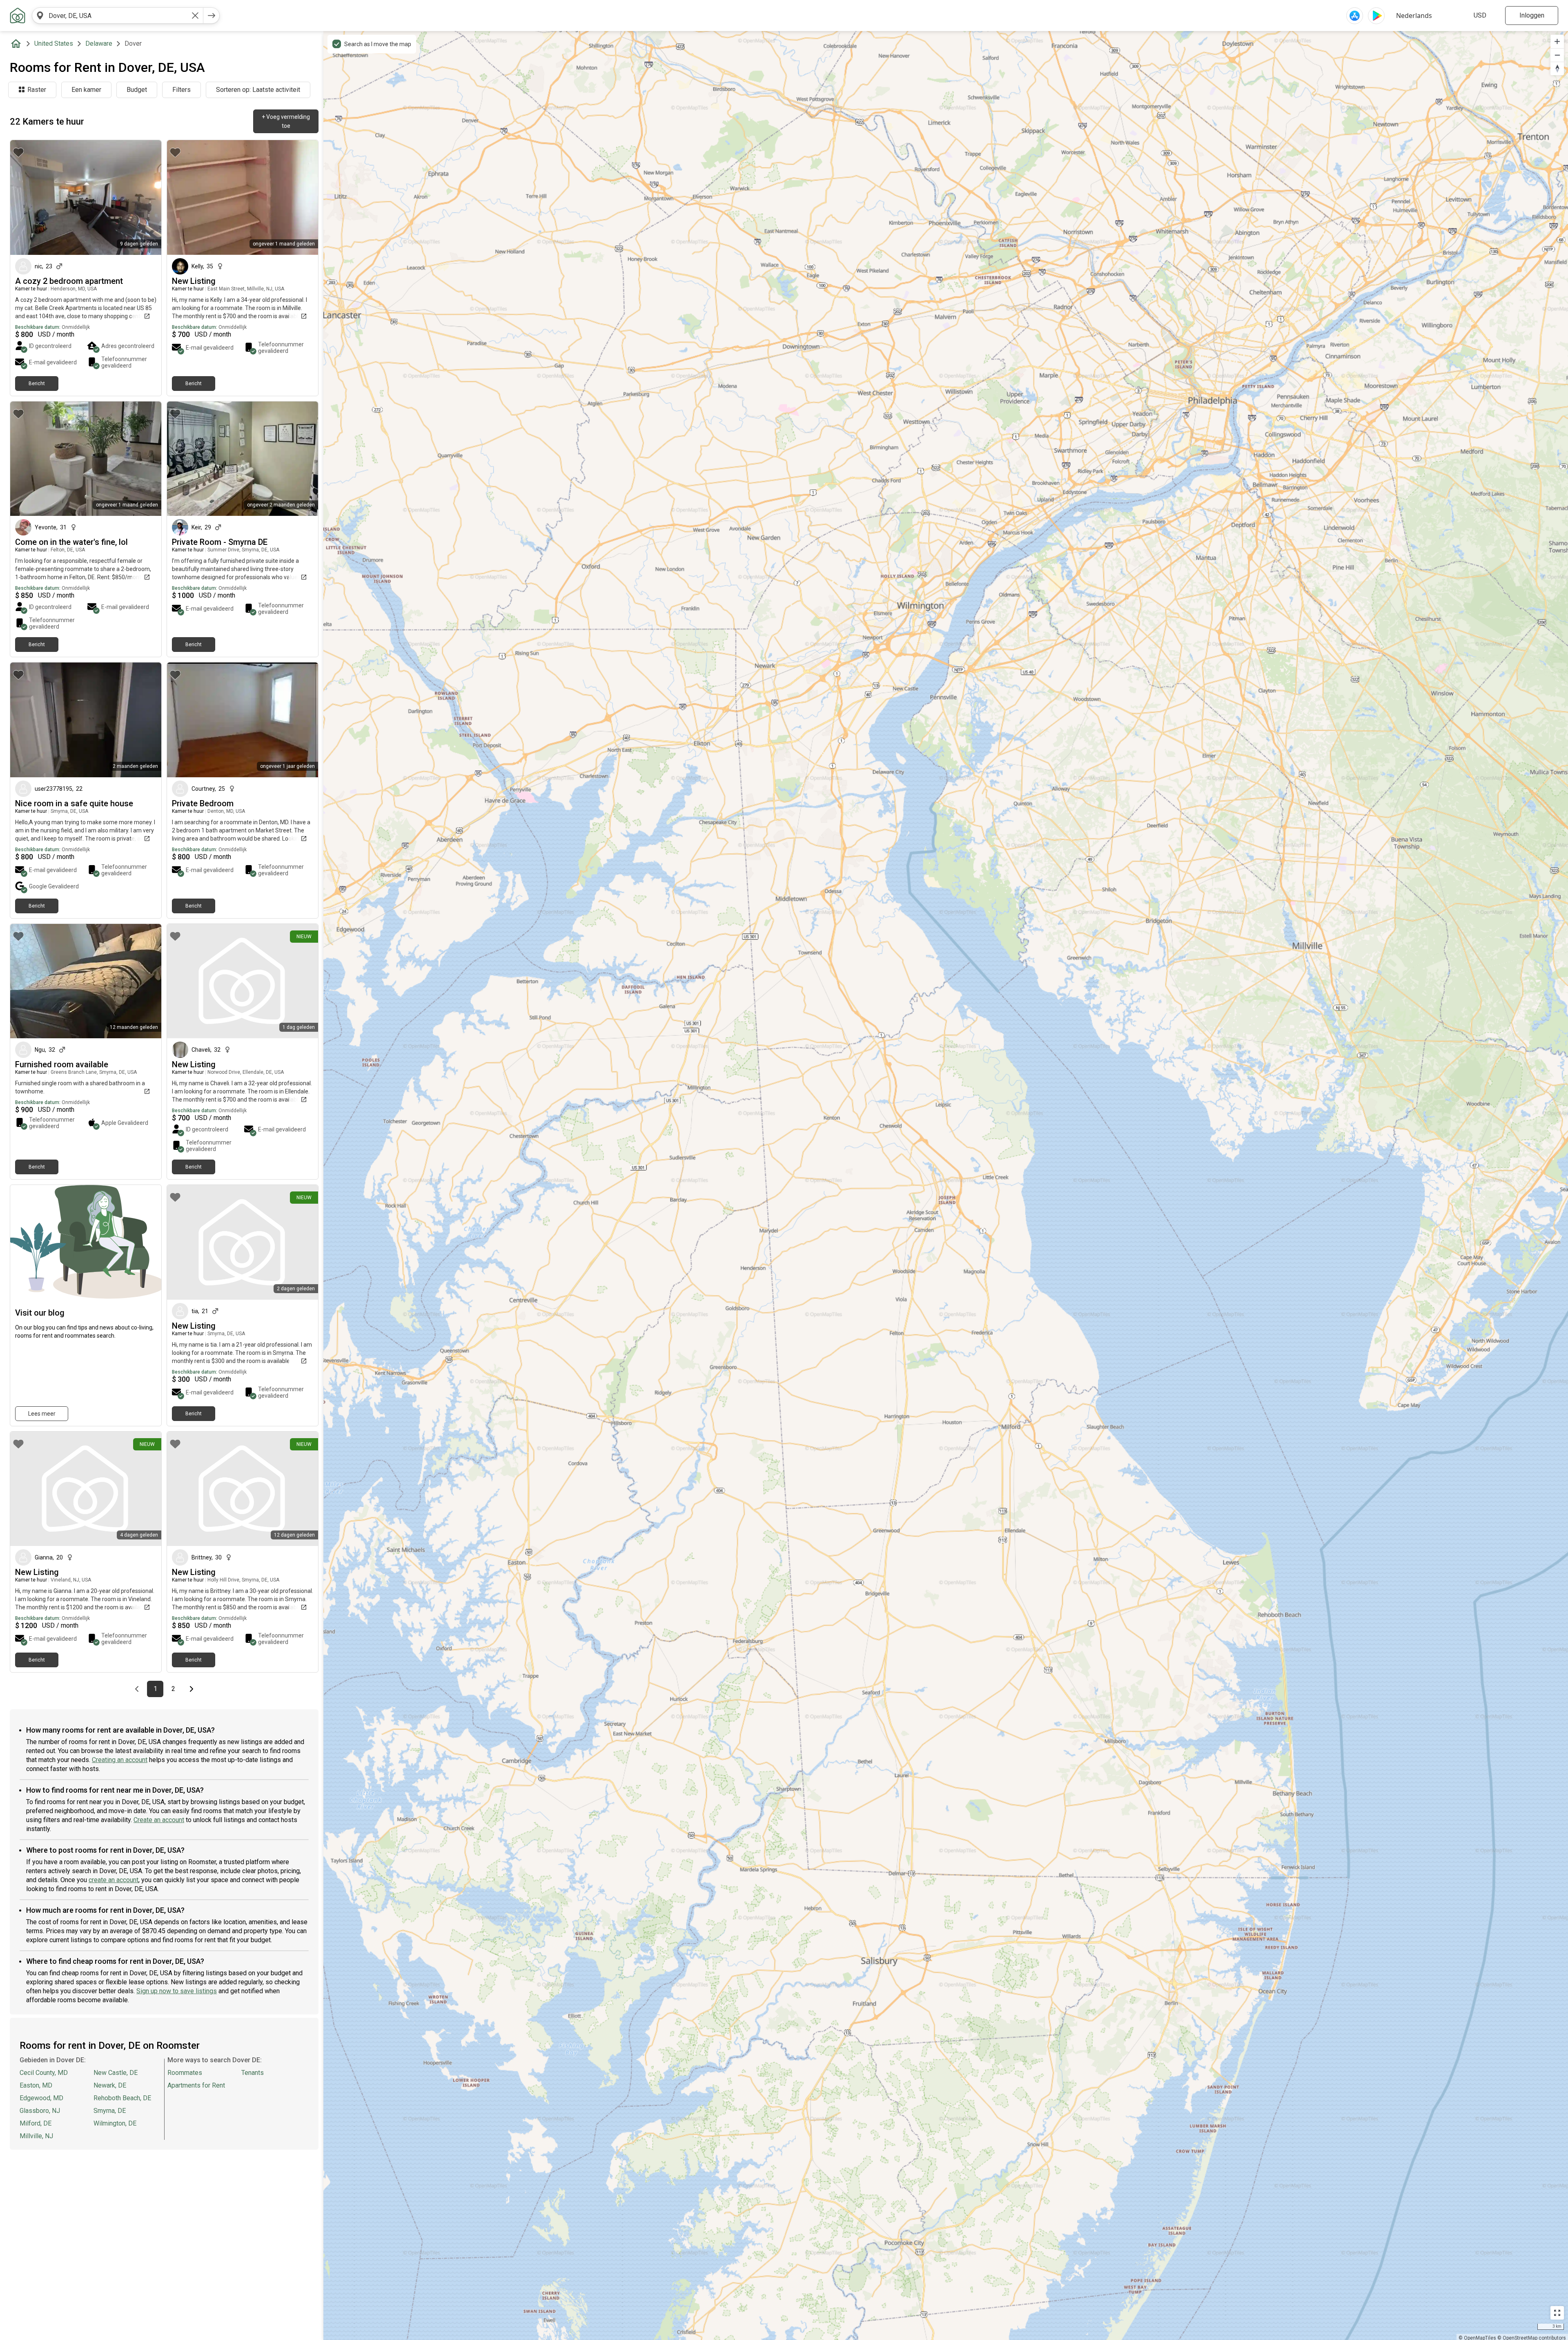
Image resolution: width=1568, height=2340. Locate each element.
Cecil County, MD (44, 2073)
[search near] (40, 16)
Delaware (99, 43)
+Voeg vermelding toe (286, 121)
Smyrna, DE (110, 2111)
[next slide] (146, 197)
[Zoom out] (1557, 55)
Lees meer (42, 1414)
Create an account (159, 1820)
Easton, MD (36, 2085)
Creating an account (120, 1760)
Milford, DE (36, 2123)
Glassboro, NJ (40, 2111)
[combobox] (118, 16)
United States (54, 43)
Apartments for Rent (196, 2085)
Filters (182, 90)
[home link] (18, 16)
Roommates (185, 2073)
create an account (114, 1880)
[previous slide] (25, 197)
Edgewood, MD (41, 2098)
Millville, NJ (36, 2136)
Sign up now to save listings (177, 1991)
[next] (212, 16)
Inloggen (1532, 15)
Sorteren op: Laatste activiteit (258, 90)
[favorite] (18, 152)
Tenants (253, 2073)
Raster (37, 90)
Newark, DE (110, 2085)
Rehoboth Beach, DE (122, 2098)
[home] (18, 44)
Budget (137, 90)
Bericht (37, 384)
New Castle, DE (116, 2073)
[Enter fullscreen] (1557, 2313)
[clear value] (195, 16)
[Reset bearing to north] (1557, 68)
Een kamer (86, 90)
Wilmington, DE (115, 2123)
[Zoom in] (1557, 41)
